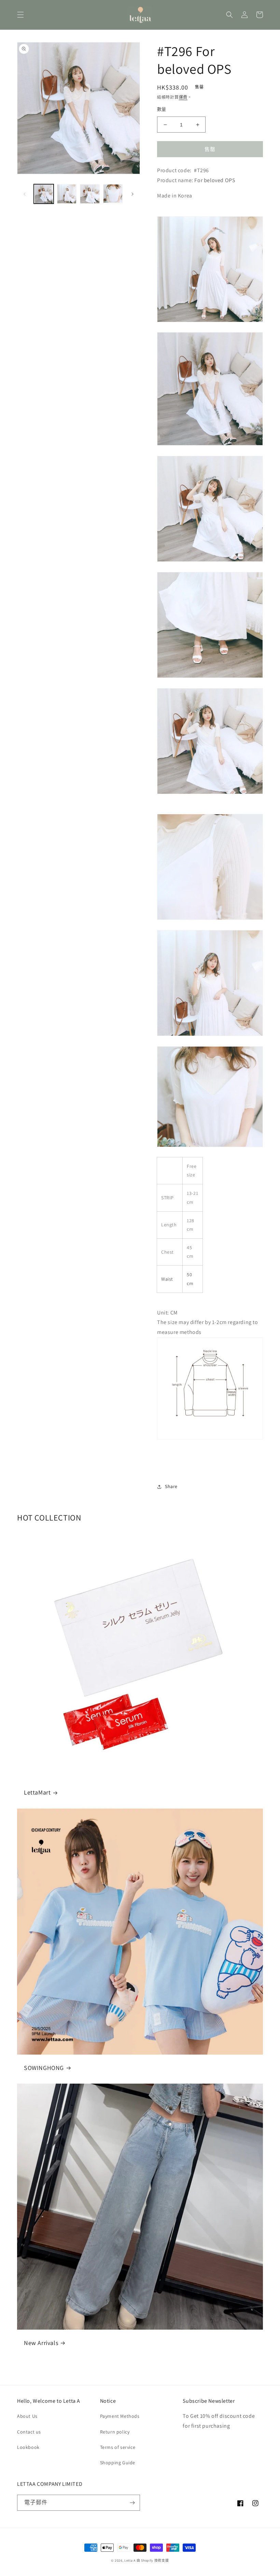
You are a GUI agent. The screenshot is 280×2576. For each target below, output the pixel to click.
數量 (162, 109)
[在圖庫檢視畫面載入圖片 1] (44, 194)
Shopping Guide (118, 2463)
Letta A (130, 2560)
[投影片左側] (25, 194)
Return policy (115, 2432)
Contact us (29, 2432)
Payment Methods (120, 2416)
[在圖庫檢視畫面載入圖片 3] (90, 194)
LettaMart (37, 1792)
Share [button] (171, 1486)
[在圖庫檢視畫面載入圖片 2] (67, 194)
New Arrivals (41, 2343)
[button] (20, 15)
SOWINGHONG (44, 2068)
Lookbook (28, 2447)
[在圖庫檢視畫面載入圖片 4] (113, 194)
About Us (27, 2416)
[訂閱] (132, 2503)
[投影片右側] (132, 194)
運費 (183, 97)
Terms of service (118, 2447)
